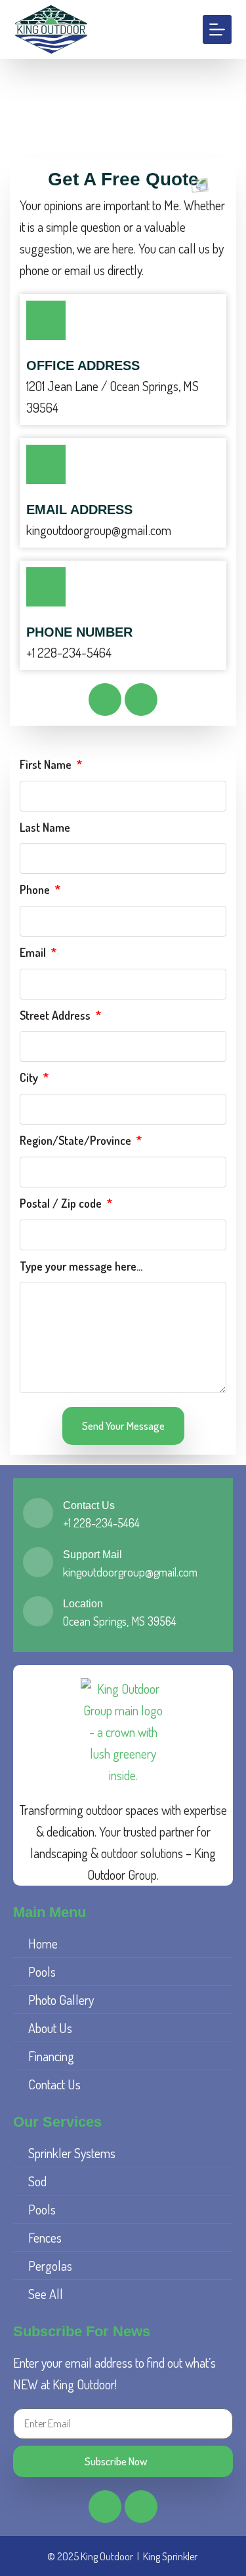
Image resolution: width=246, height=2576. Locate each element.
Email (34, 952)
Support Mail (92, 1555)
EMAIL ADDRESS (79, 510)
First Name (47, 764)
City (30, 1077)
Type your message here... (81, 1266)
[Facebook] (105, 700)
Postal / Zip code (62, 1203)
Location (83, 1604)
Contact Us (89, 1505)
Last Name (45, 827)
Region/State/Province (77, 1140)
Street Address (56, 1015)
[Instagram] (141, 700)
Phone (36, 889)
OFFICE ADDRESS (83, 365)
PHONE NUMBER (79, 632)
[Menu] (217, 29)
